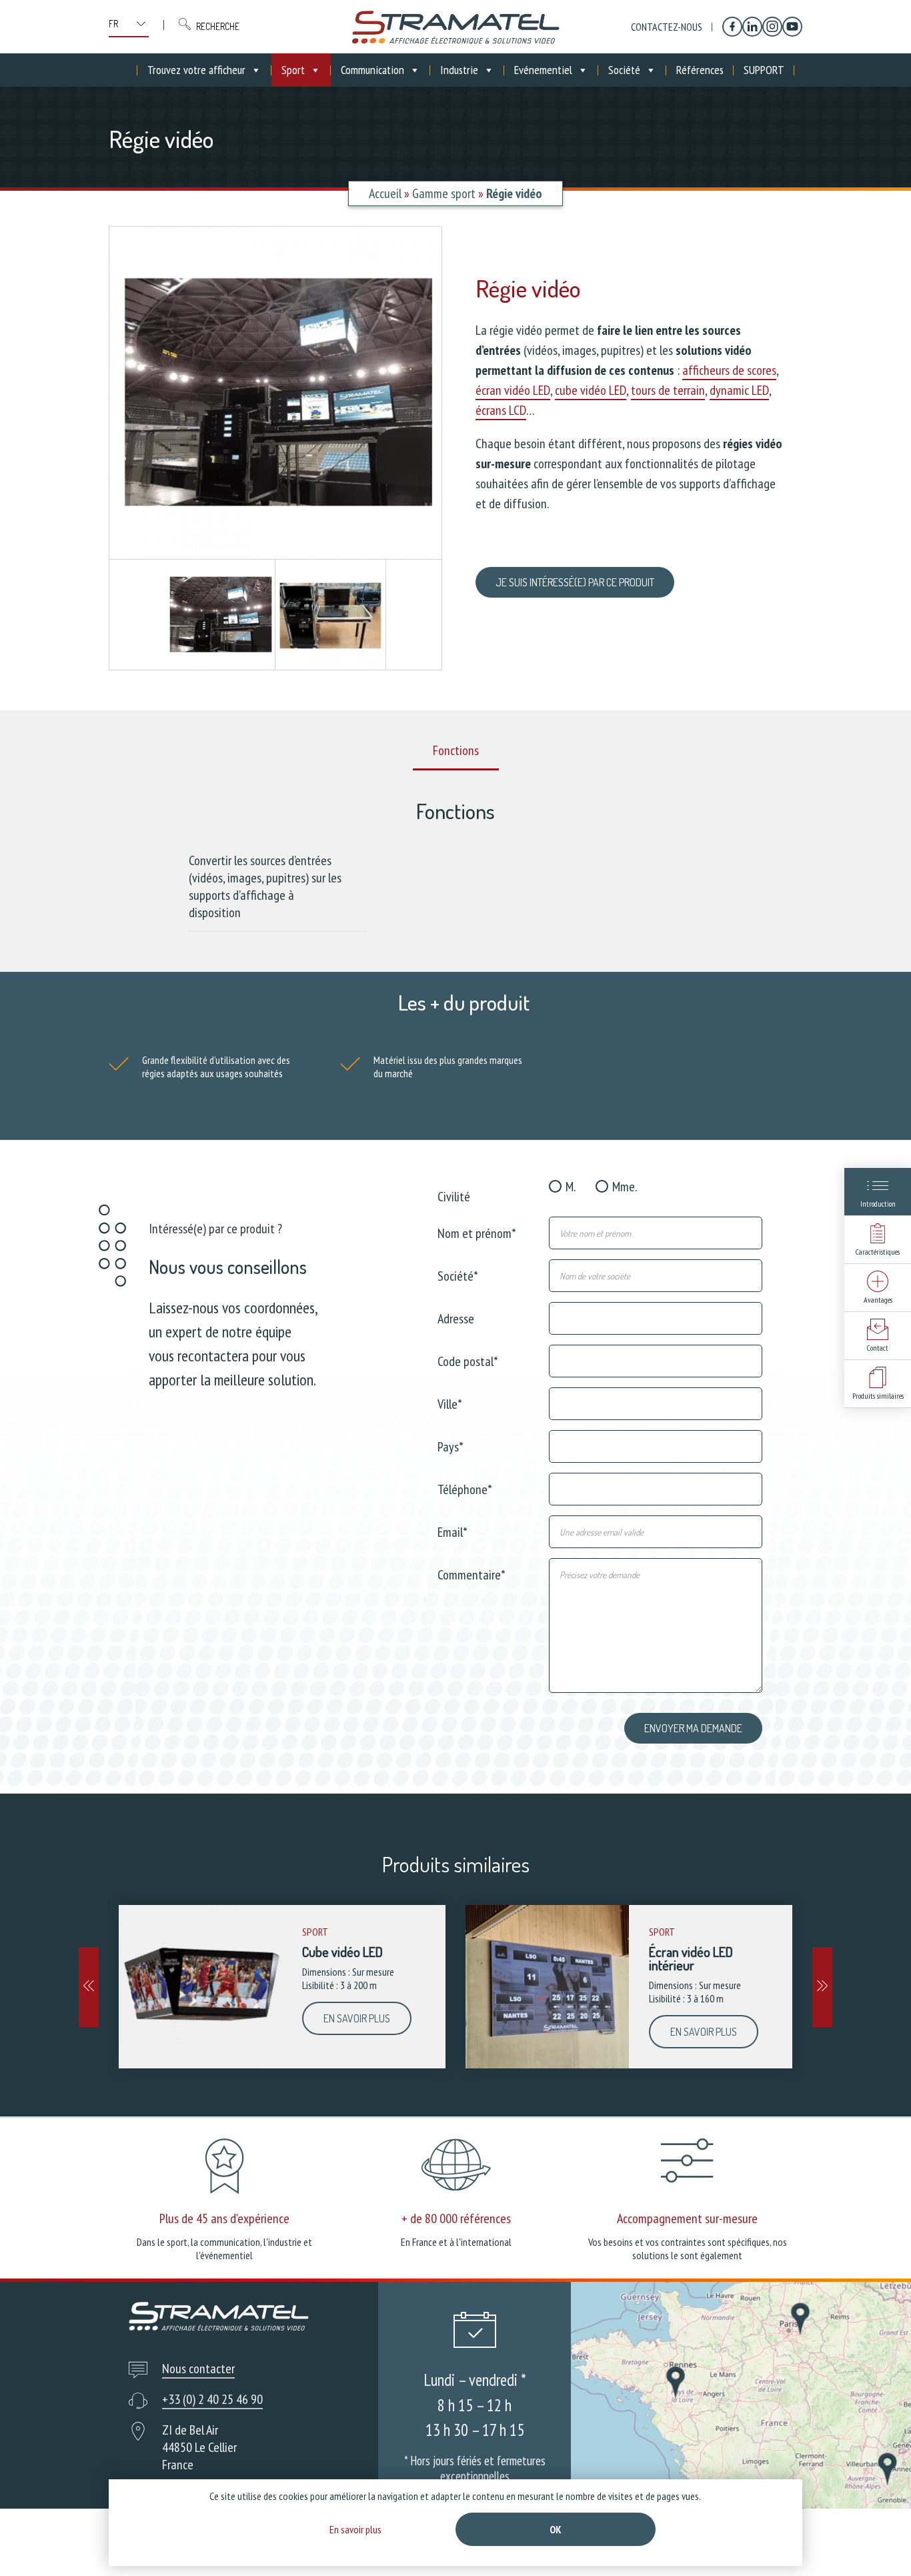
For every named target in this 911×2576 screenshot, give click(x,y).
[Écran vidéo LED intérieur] (547, 1987)
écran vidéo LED (513, 390)
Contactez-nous (667, 27)
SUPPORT (764, 70)
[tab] (456, 751)
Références (700, 70)
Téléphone (465, 1488)
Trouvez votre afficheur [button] (196, 70)
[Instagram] (772, 27)
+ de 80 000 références (456, 2218)
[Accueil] (455, 27)
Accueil (385, 193)
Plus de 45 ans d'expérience (224, 2218)
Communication (372, 70)
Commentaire (472, 1574)
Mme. (625, 1187)
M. (571, 1187)
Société (624, 70)
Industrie (459, 70)
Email (452, 1531)
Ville (450, 1403)
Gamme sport (444, 193)
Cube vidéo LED (342, 1952)
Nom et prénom (477, 1232)
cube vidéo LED (591, 390)
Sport (293, 70)
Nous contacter (198, 2369)
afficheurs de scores (729, 370)
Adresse (456, 1318)
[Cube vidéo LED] (200, 1987)
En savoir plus (357, 2018)
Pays (450, 1446)
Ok (556, 2529)
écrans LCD (501, 410)
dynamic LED (739, 390)
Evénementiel (543, 70)
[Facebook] (732, 27)
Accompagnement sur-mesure (687, 2218)
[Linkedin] (752, 27)
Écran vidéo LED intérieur (691, 1958)
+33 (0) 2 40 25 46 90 (212, 2399)
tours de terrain (668, 390)
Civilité (454, 1196)
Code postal (468, 1360)
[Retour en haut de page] (876, 2541)
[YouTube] (792, 27)
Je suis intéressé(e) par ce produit (575, 582)
